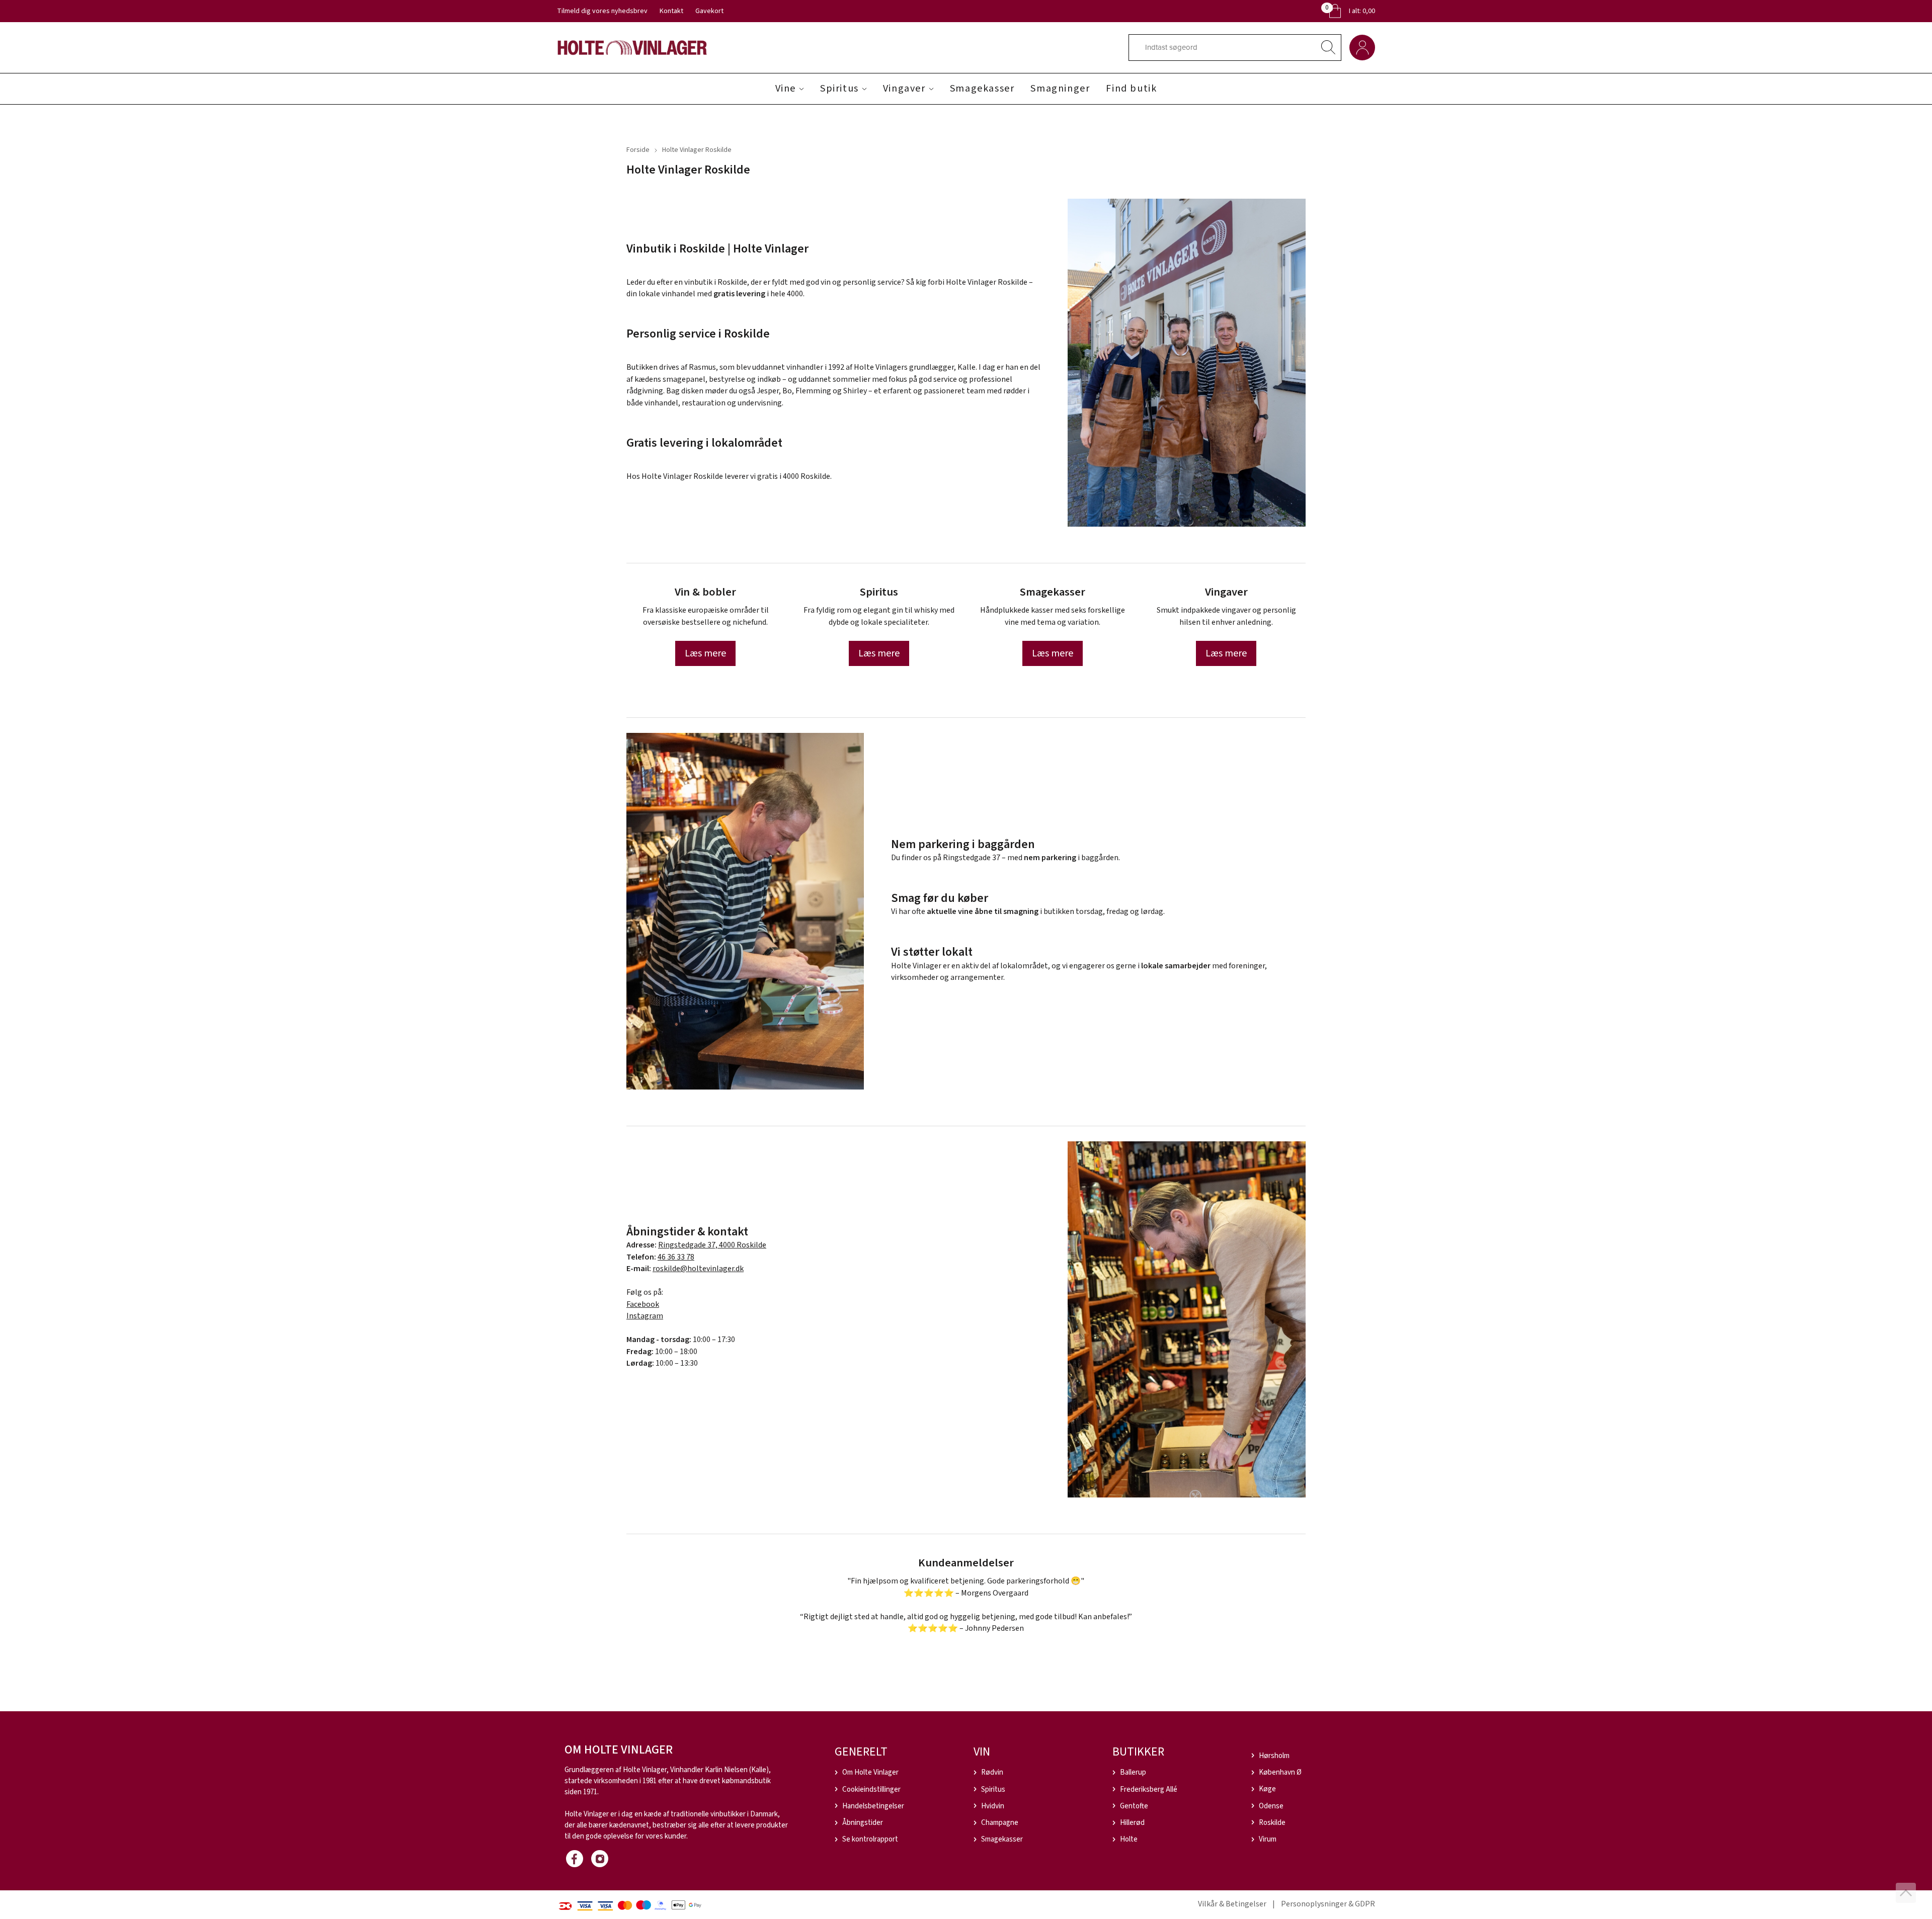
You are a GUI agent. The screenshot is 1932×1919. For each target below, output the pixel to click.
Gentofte (1134, 1806)
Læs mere (705, 653)
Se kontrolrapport (870, 1839)
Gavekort (709, 11)
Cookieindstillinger (871, 1789)
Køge (1267, 1789)
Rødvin (992, 1772)
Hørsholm (1274, 1756)
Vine (786, 89)
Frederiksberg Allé (1149, 1789)
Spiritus (839, 89)
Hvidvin (993, 1806)
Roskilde (1272, 1823)
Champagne (1000, 1823)
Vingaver (904, 89)
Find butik (1131, 89)
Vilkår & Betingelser (1232, 1904)
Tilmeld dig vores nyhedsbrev (602, 11)
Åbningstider (863, 1823)
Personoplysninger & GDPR (1328, 1904)
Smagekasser (982, 89)
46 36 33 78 (676, 1257)
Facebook (643, 1304)
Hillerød (1132, 1823)
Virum (1268, 1839)
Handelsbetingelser (873, 1806)
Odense (1271, 1806)
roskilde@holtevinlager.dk (698, 1269)
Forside (638, 150)
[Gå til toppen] (1906, 1893)
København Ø (1280, 1772)
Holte (1129, 1839)
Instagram (645, 1316)
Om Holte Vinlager (870, 1772)
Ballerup (1133, 1772)
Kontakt (671, 11)
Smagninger (1060, 89)
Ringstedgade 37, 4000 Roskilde (712, 1245)
